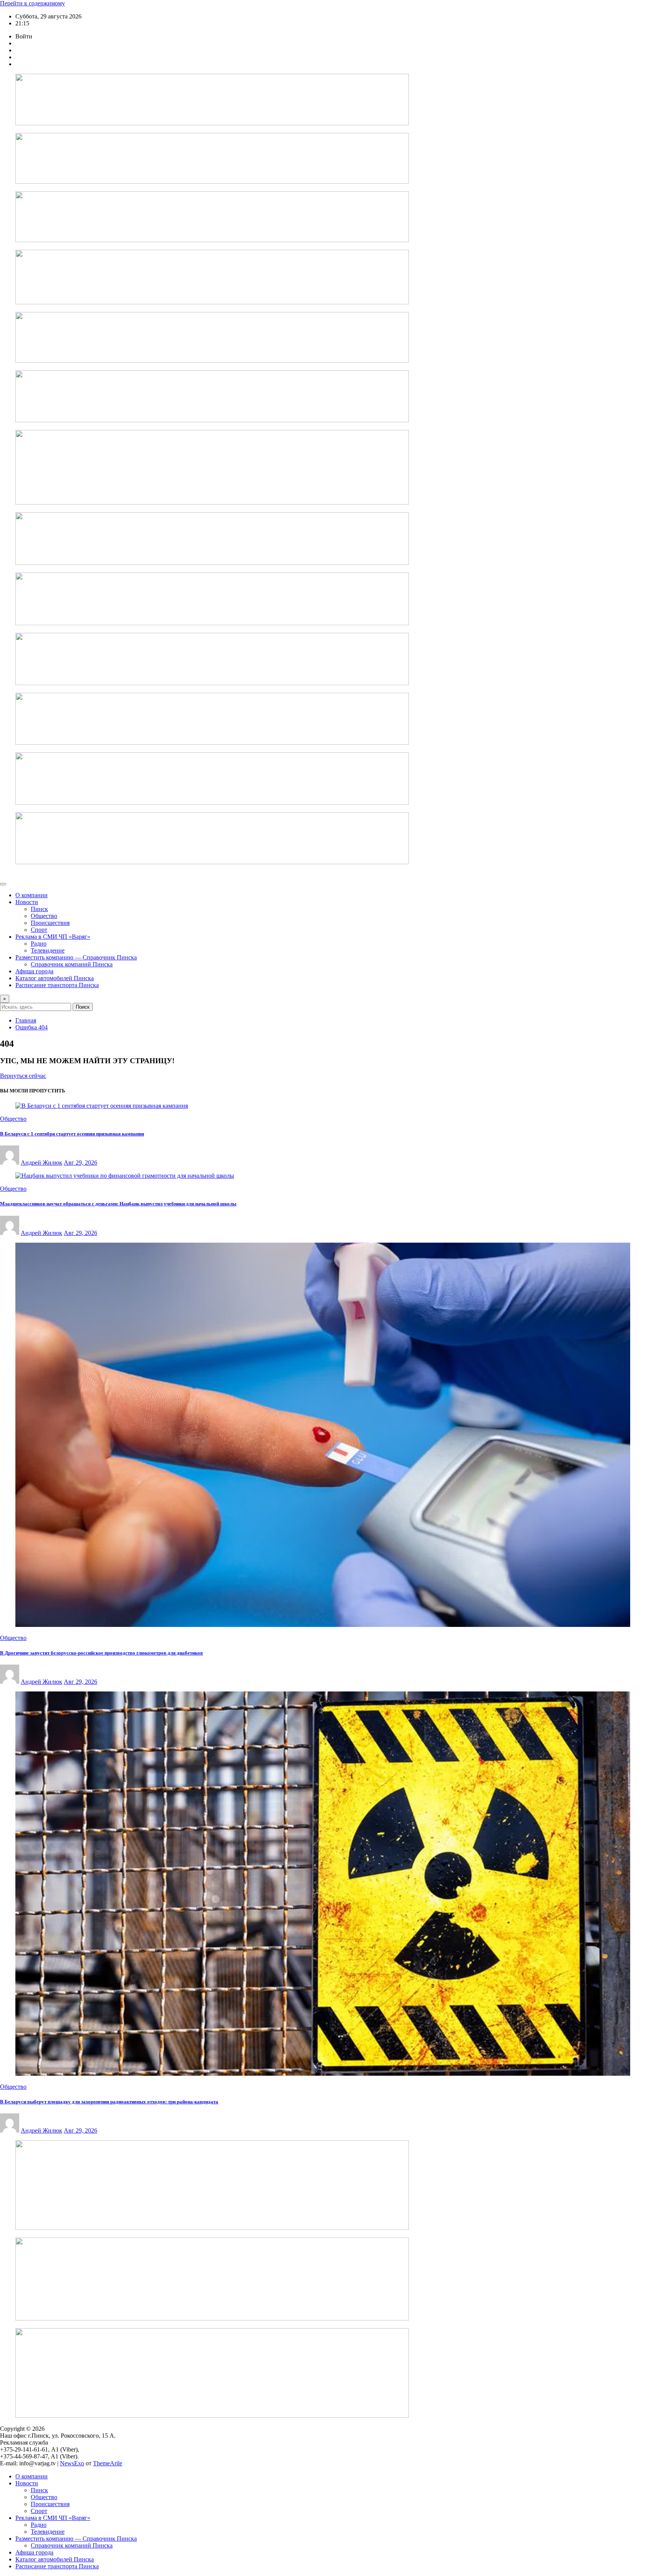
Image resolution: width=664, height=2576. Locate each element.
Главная (26, 1020)
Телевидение (48, 950)
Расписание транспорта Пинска (57, 985)
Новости (27, 902)
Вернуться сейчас (23, 1076)
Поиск (83, 1007)
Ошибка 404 (32, 1027)
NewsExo (72, 2463)
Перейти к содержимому (32, 3)
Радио (39, 944)
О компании (32, 895)
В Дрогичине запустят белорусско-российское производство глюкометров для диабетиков (101, 1653)
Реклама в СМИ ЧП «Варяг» (53, 937)
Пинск (39, 909)
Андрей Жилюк (41, 1163)
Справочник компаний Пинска (72, 964)
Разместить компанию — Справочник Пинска (76, 957)
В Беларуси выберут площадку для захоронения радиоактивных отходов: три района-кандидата (109, 2102)
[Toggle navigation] (3, 884)
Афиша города (34, 971)
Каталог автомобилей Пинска (55, 978)
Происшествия (50, 923)
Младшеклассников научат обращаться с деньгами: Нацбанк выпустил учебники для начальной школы (118, 1204)
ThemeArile (108, 2463)
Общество (44, 916)
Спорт (39, 930)
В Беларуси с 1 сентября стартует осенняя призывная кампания (72, 1134)
